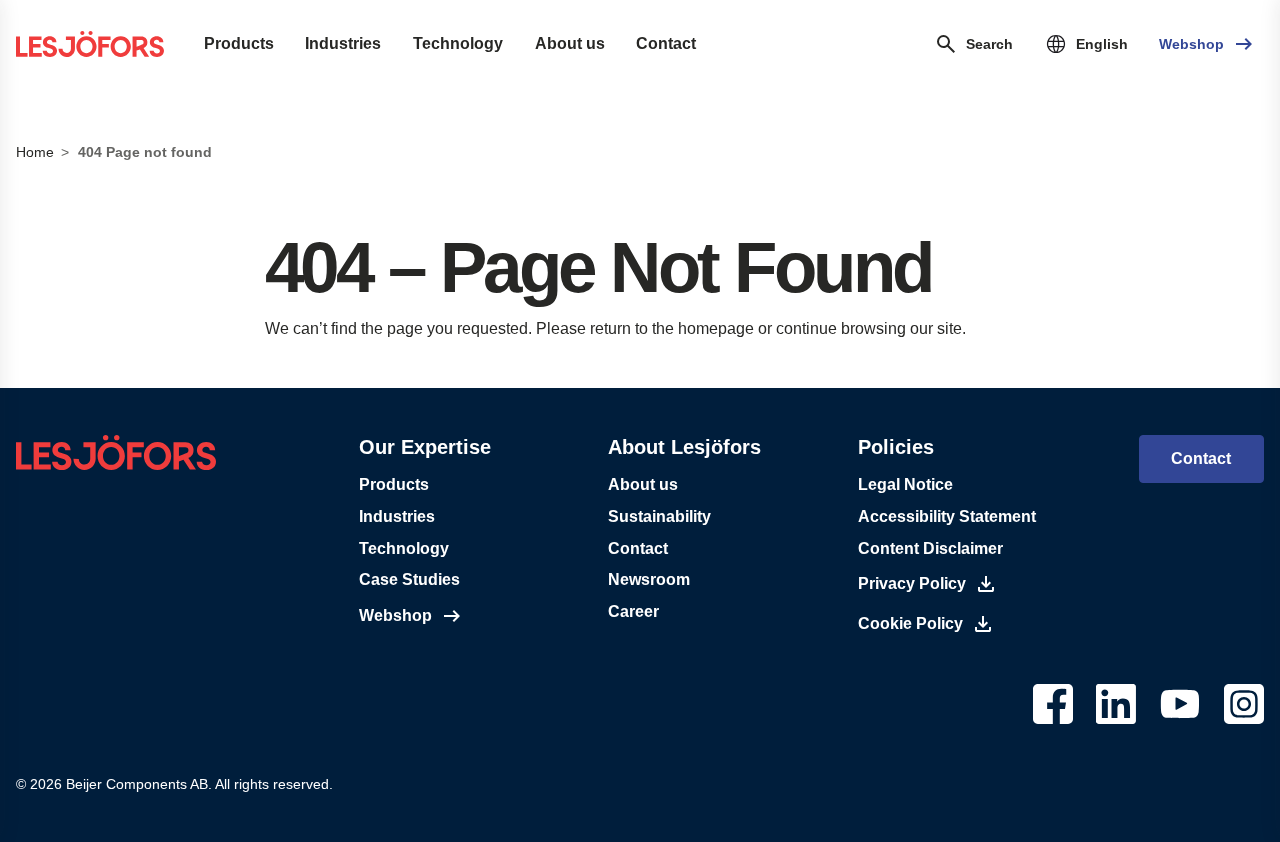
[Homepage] (90, 44)
